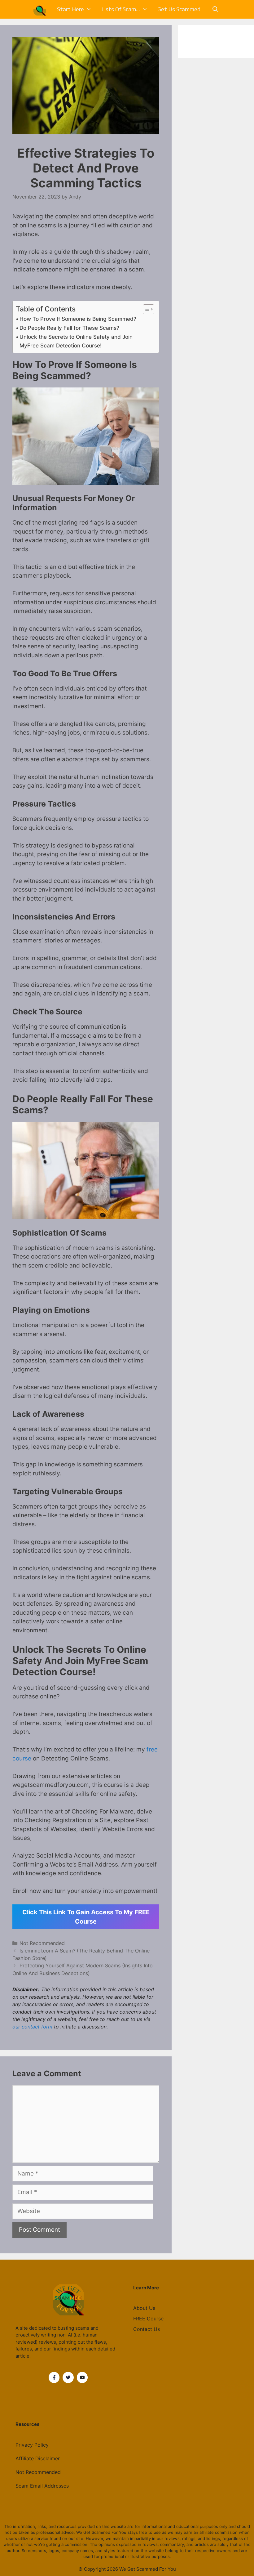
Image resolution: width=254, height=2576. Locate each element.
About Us (144, 2308)
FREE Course (148, 2319)
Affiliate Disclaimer (38, 2458)
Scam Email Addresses (42, 2486)
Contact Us (147, 2329)
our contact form (32, 2027)
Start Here (70, 9)
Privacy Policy (32, 2445)
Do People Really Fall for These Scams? (69, 328)
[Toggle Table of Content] (145, 309)
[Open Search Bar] (215, 9)
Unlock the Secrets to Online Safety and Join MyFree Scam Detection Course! (76, 341)
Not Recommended (42, 1943)
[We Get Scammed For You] (41, 9)
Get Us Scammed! (180, 9)
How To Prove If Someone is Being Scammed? (78, 319)
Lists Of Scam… (121, 9)
